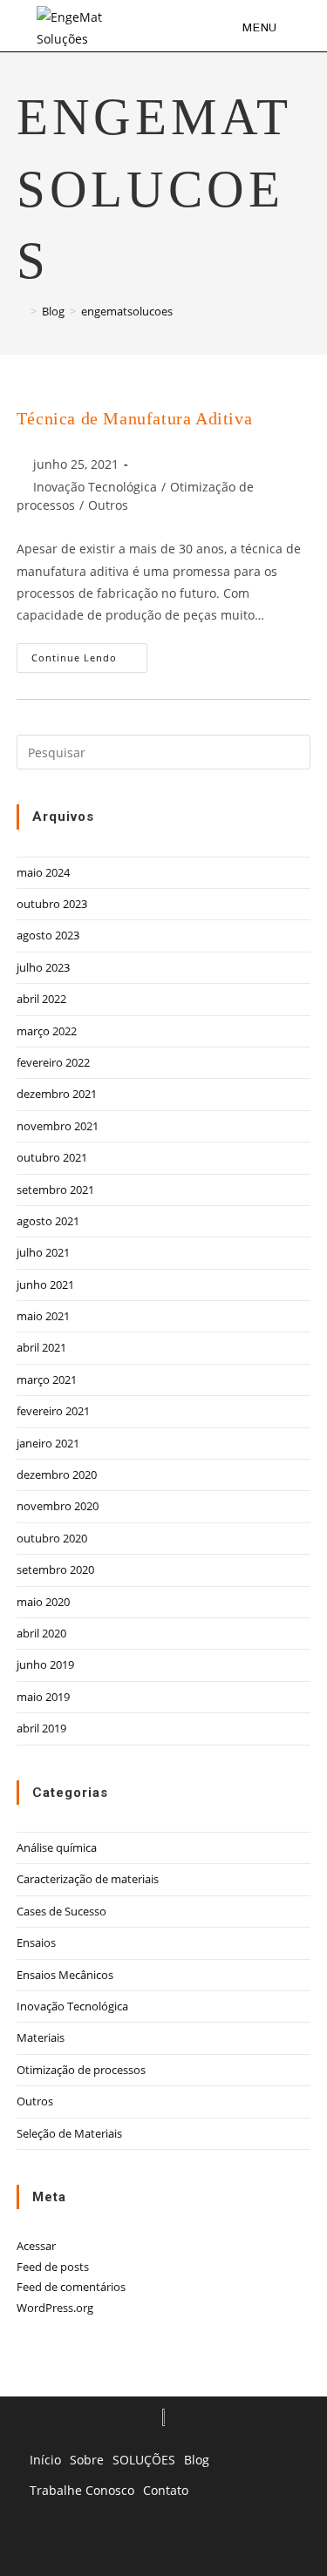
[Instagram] (212, 2545)
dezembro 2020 (57, 1474)
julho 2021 (43, 1252)
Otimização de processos (81, 2070)
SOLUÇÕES (144, 2460)
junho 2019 (45, 1664)
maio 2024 (43, 872)
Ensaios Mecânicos (65, 1975)
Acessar (36, 2246)
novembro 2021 (58, 1126)
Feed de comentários (71, 2287)
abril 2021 (41, 1347)
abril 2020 (41, 1633)
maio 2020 (43, 1602)
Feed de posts (53, 2267)
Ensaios (36, 1942)
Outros (108, 505)
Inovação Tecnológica (95, 487)
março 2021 (47, 1380)
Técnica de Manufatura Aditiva (134, 418)
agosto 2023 (48, 935)
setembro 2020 (55, 1569)
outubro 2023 (52, 904)
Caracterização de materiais (88, 1879)
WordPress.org (55, 2308)
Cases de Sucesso (61, 1911)
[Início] (21, 311)
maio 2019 (43, 1697)
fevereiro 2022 (53, 1062)
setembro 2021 (55, 1190)
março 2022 (47, 1031)
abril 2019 (41, 1728)
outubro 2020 (52, 1538)
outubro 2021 (52, 1157)
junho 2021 (45, 1285)
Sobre (87, 2460)
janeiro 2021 (48, 1443)
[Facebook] (164, 2545)
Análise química (57, 1847)
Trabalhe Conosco (82, 2490)
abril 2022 (41, 999)
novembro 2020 (58, 1506)
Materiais (41, 2037)
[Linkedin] (116, 2545)
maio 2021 (43, 1316)
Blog (197, 2460)
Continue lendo (89, 654)
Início (45, 2460)
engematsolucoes (127, 311)
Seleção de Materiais (69, 2133)
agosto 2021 (48, 1221)
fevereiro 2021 (53, 1411)
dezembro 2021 (57, 1094)
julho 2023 (43, 967)
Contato (166, 2490)
